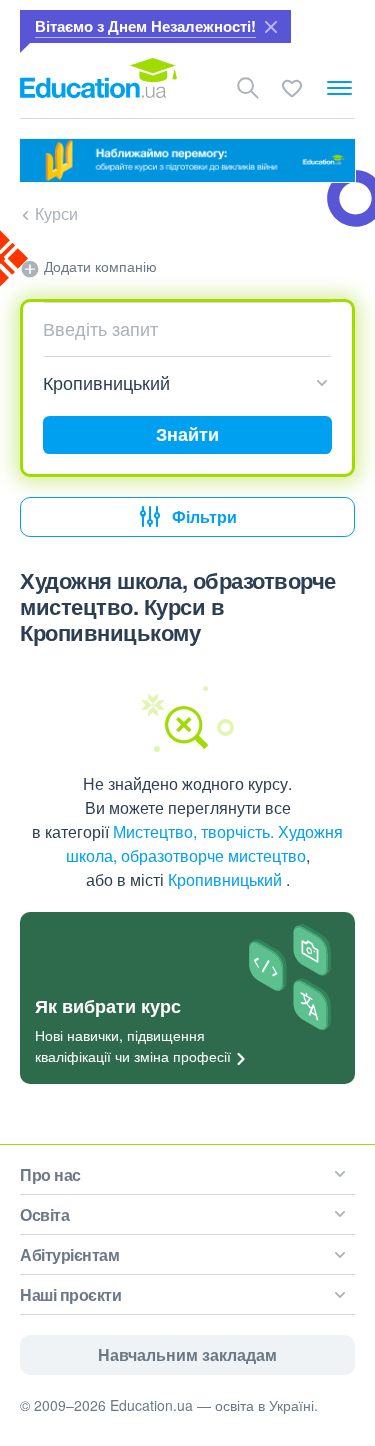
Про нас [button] (50, 1174)
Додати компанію (98, 266)
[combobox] (180, 329)
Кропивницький (227, 879)
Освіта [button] (44, 1214)
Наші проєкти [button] (70, 1294)
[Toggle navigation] (339, 88)
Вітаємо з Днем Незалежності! (145, 26)
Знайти (187, 434)
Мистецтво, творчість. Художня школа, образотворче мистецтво (205, 843)
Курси (56, 213)
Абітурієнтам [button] (69, 1254)
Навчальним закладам (187, 1354)
